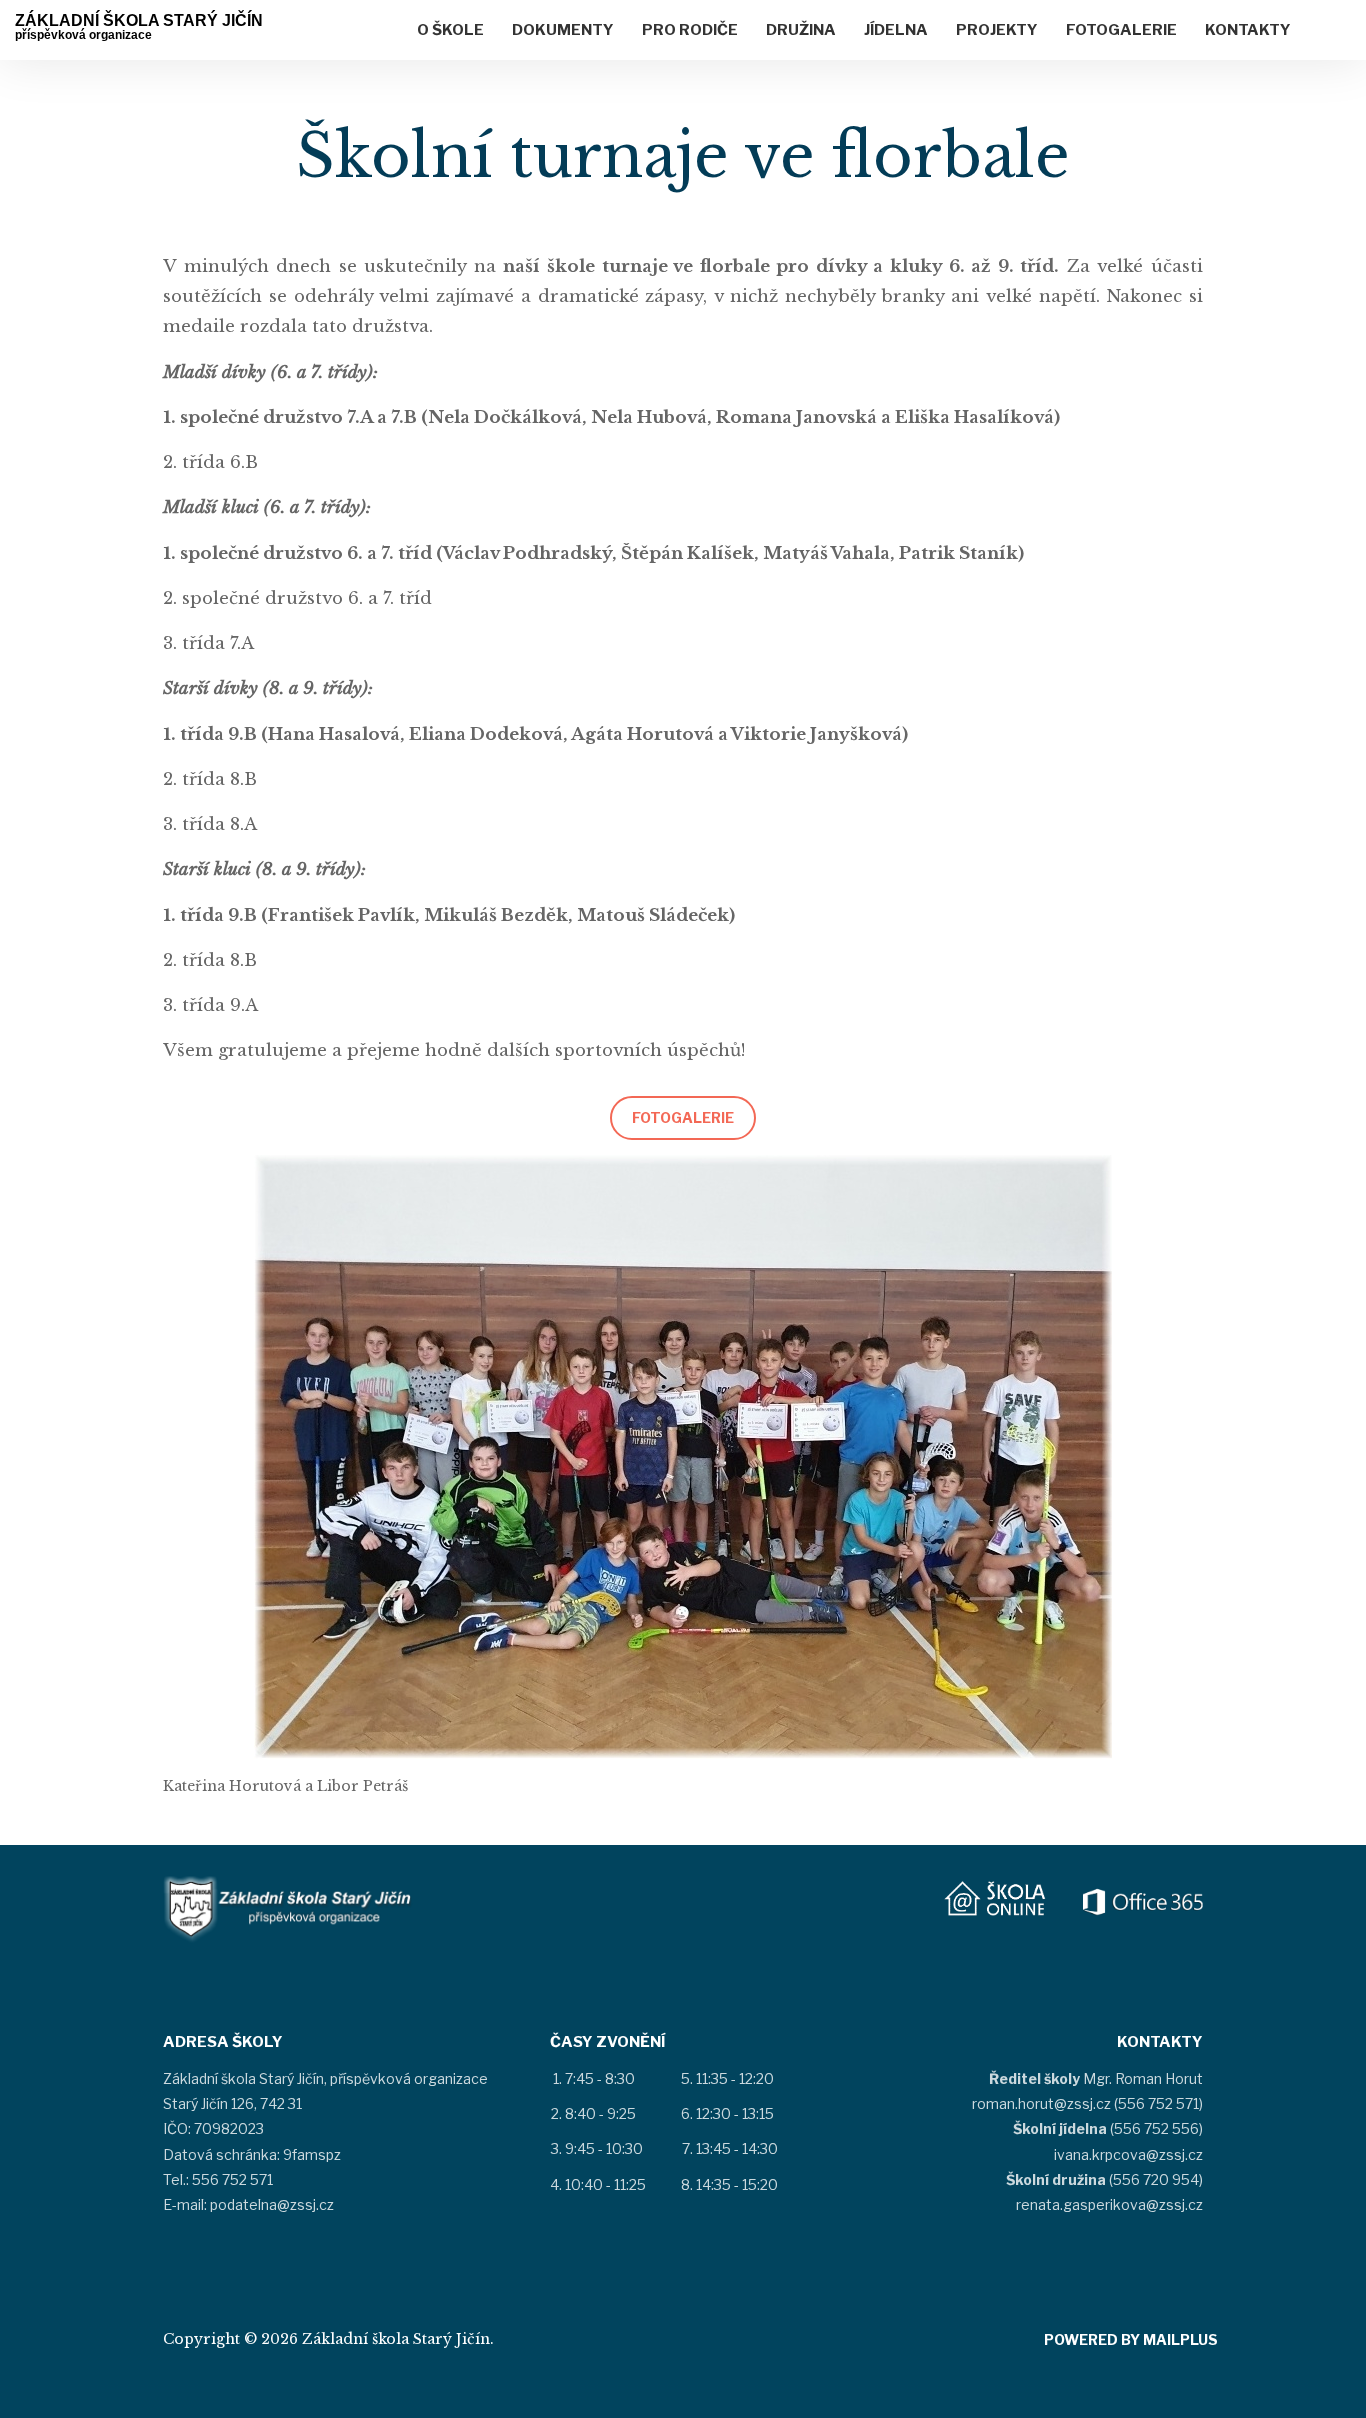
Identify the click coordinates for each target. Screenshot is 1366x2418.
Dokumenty (563, 30)
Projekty (997, 30)
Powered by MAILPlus (1131, 2339)
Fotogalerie (1121, 30)
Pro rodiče (690, 30)
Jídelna (896, 30)
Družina (801, 30)
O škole (450, 30)
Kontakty (1248, 30)
